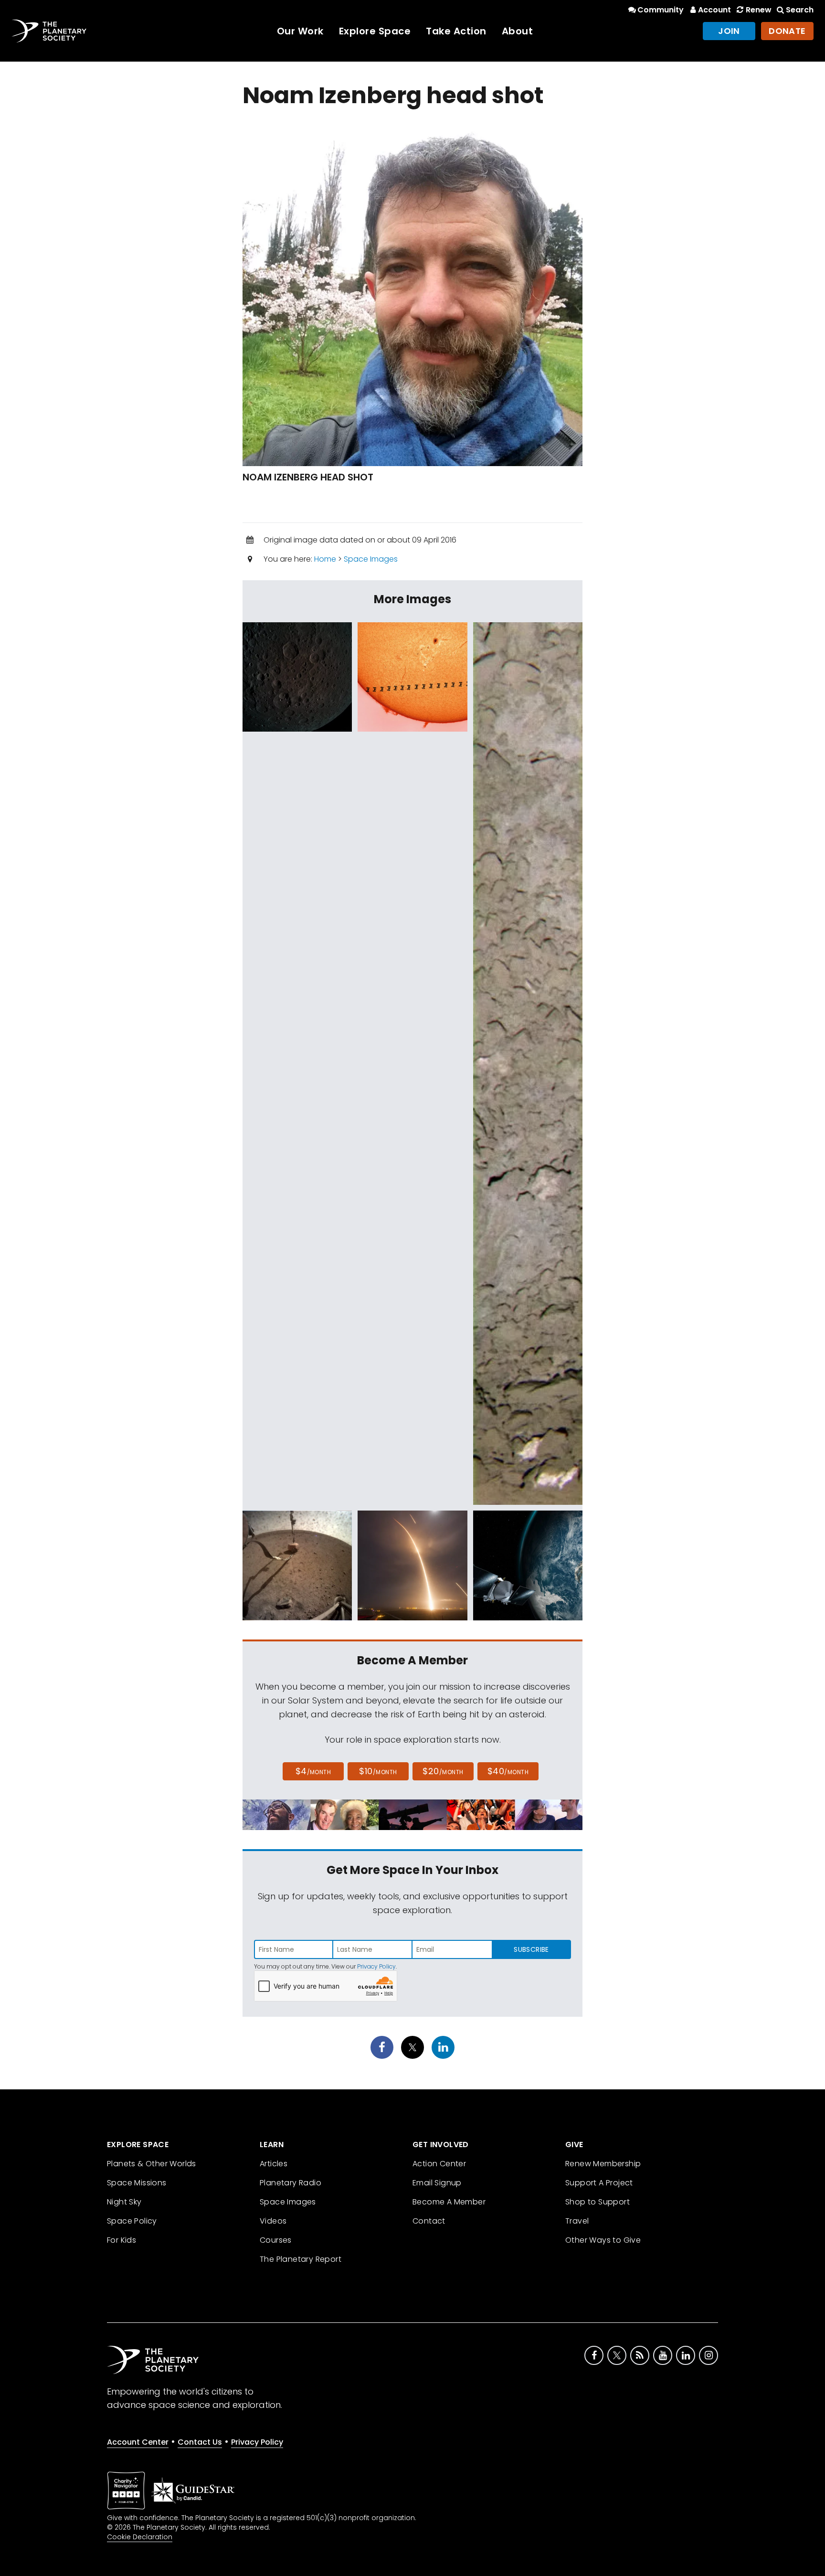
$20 (443, 1771)
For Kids (122, 2240)
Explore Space (375, 31)
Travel (577, 2221)
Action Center (439, 2164)
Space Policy (132, 2221)
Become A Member (449, 2202)
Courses (276, 2240)
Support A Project (599, 2183)
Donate (787, 31)
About (518, 31)
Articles (274, 2164)
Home (325, 559)
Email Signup (437, 2183)
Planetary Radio (291, 2183)
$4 (313, 1771)
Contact (429, 2221)
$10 (378, 1771)
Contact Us (200, 2442)
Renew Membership (603, 2164)
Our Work (300, 31)
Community (661, 10)
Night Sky (124, 2202)
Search (800, 10)
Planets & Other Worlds (152, 2164)
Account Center (138, 2442)
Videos (273, 2221)
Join (729, 31)
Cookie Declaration (140, 2537)
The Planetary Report (301, 2259)
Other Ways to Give (603, 2240)
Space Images (371, 559)
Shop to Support (598, 2202)
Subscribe (531, 1949)
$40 (508, 1771)
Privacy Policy (376, 1966)
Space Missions (137, 2183)
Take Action (456, 31)
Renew (758, 10)
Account (714, 10)
